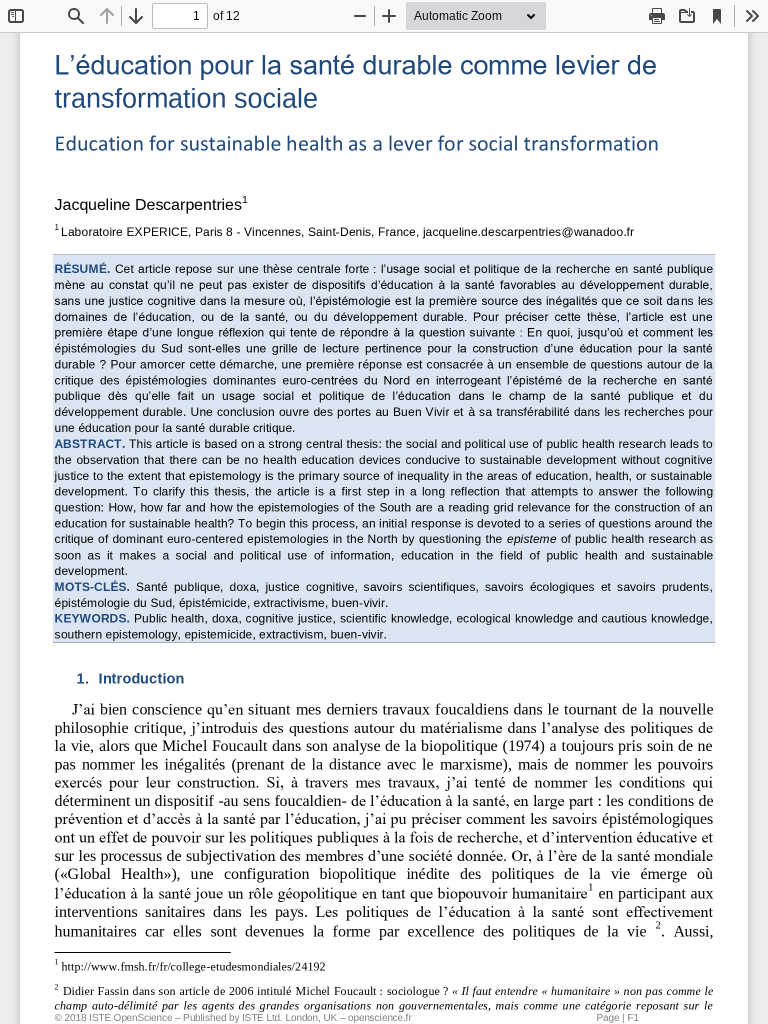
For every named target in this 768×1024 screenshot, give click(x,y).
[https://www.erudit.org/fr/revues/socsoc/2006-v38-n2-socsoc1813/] (372, 991)
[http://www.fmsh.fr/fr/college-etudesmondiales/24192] (194, 971)
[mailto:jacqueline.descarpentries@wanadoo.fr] (528, 240)
